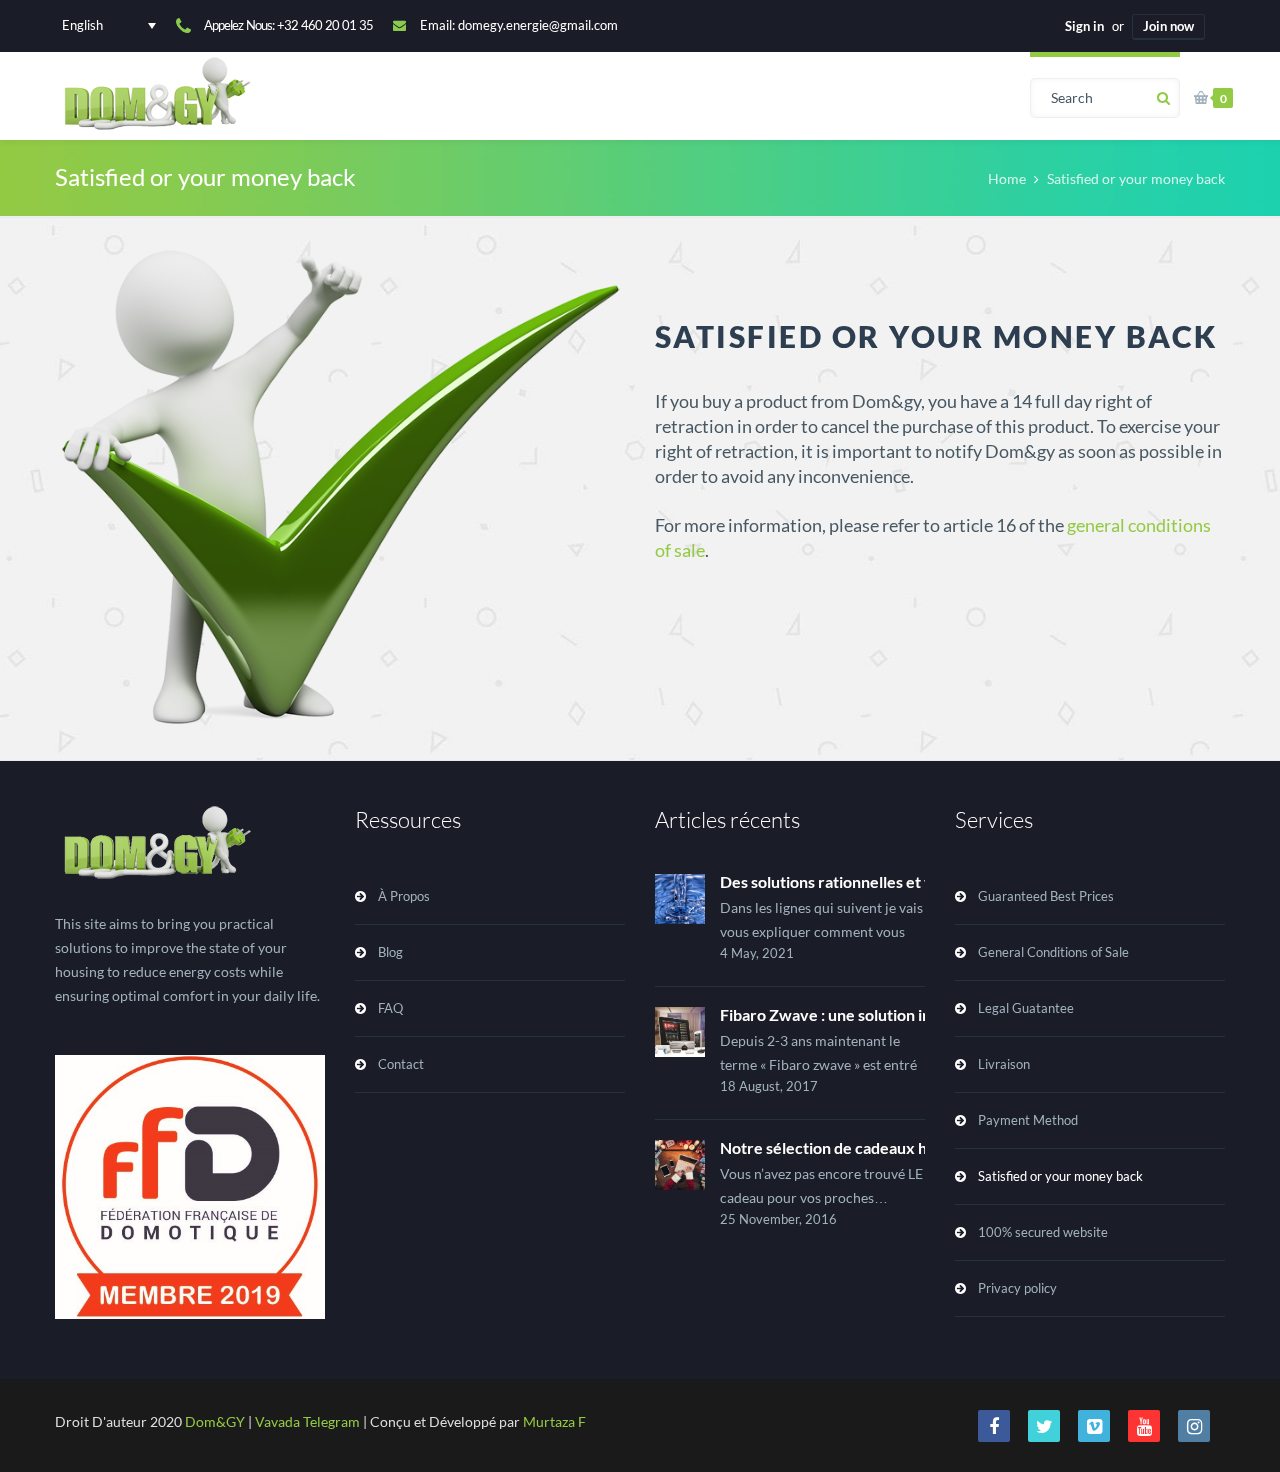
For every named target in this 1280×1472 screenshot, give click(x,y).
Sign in (1084, 26)
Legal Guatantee (1026, 1008)
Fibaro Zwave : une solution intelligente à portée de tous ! (923, 1014)
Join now (1168, 26)
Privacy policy (1017, 1288)
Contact (401, 1064)
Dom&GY (215, 1421)
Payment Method (1028, 1120)
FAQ (390, 1008)
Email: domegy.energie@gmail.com (519, 25)
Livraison (1004, 1064)
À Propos (404, 896)
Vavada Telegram (307, 1421)
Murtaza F (554, 1421)
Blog (390, 952)
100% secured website (1043, 1232)
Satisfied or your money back (1060, 1176)
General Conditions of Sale (1053, 952)
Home (1007, 178)
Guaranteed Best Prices (1046, 896)
